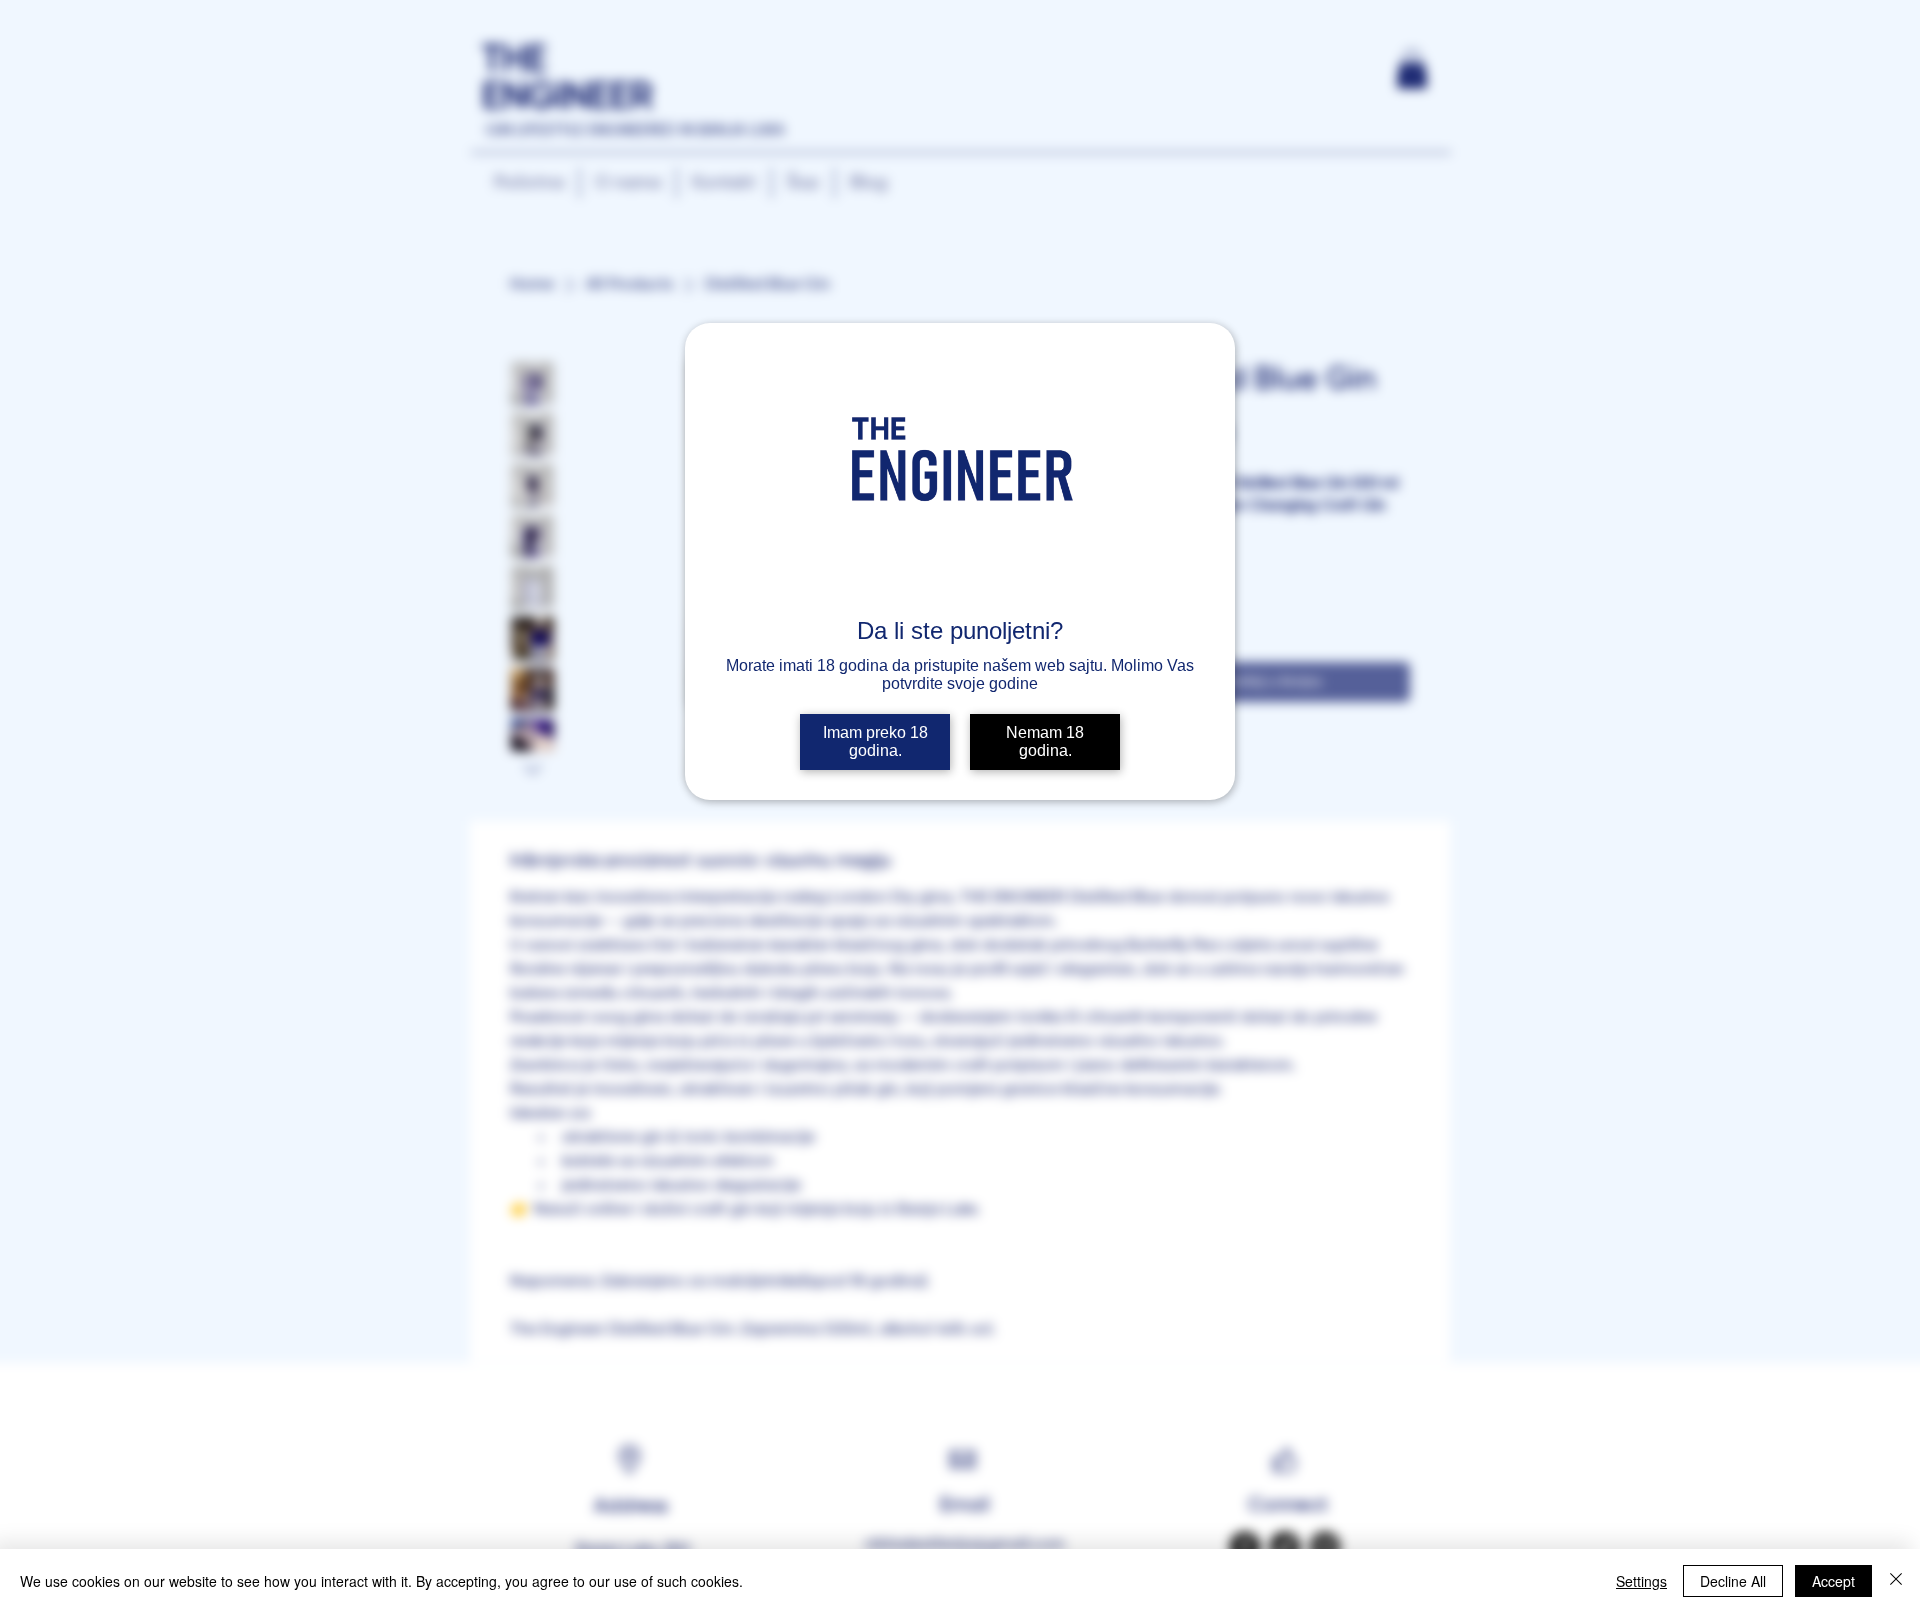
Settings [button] (1641, 1581)
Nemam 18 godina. (1045, 741)
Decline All (1733, 1581)
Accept (1833, 1581)
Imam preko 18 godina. (875, 741)
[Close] (1896, 1581)
